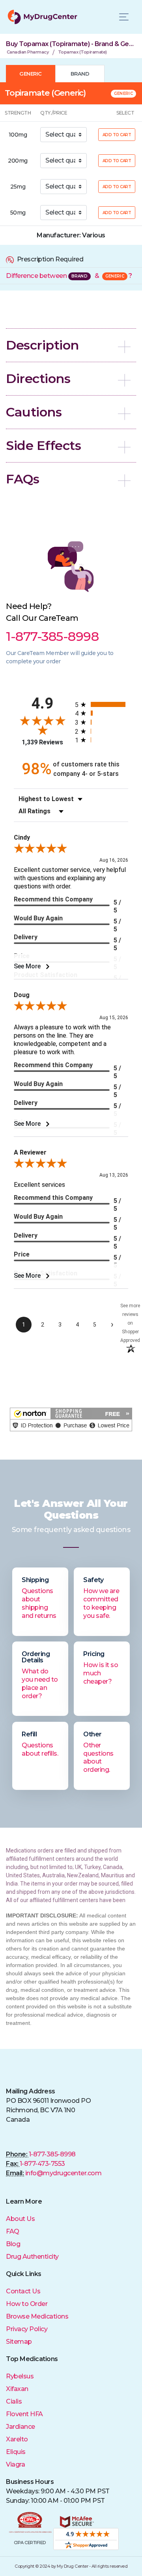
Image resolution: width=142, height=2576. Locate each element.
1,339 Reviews (42, 742)
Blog (13, 2244)
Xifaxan (17, 2389)
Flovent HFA (24, 2414)
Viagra (15, 2464)
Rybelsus (20, 2376)
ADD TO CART (117, 135)
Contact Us (23, 2291)
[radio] (102, 704)
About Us (20, 2219)
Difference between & (69, 276)
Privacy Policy (27, 2329)
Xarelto (17, 2439)
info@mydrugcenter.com (64, 2173)
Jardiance (21, 2427)
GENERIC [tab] (31, 74)
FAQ (13, 2231)
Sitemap (19, 2342)
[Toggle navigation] (124, 17)
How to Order (27, 2304)
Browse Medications (37, 2316)
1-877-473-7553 (42, 2164)
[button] (71, 345)
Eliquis (16, 2452)
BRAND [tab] (80, 74)
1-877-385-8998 (52, 2154)
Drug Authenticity (32, 2257)
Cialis (14, 2401)
